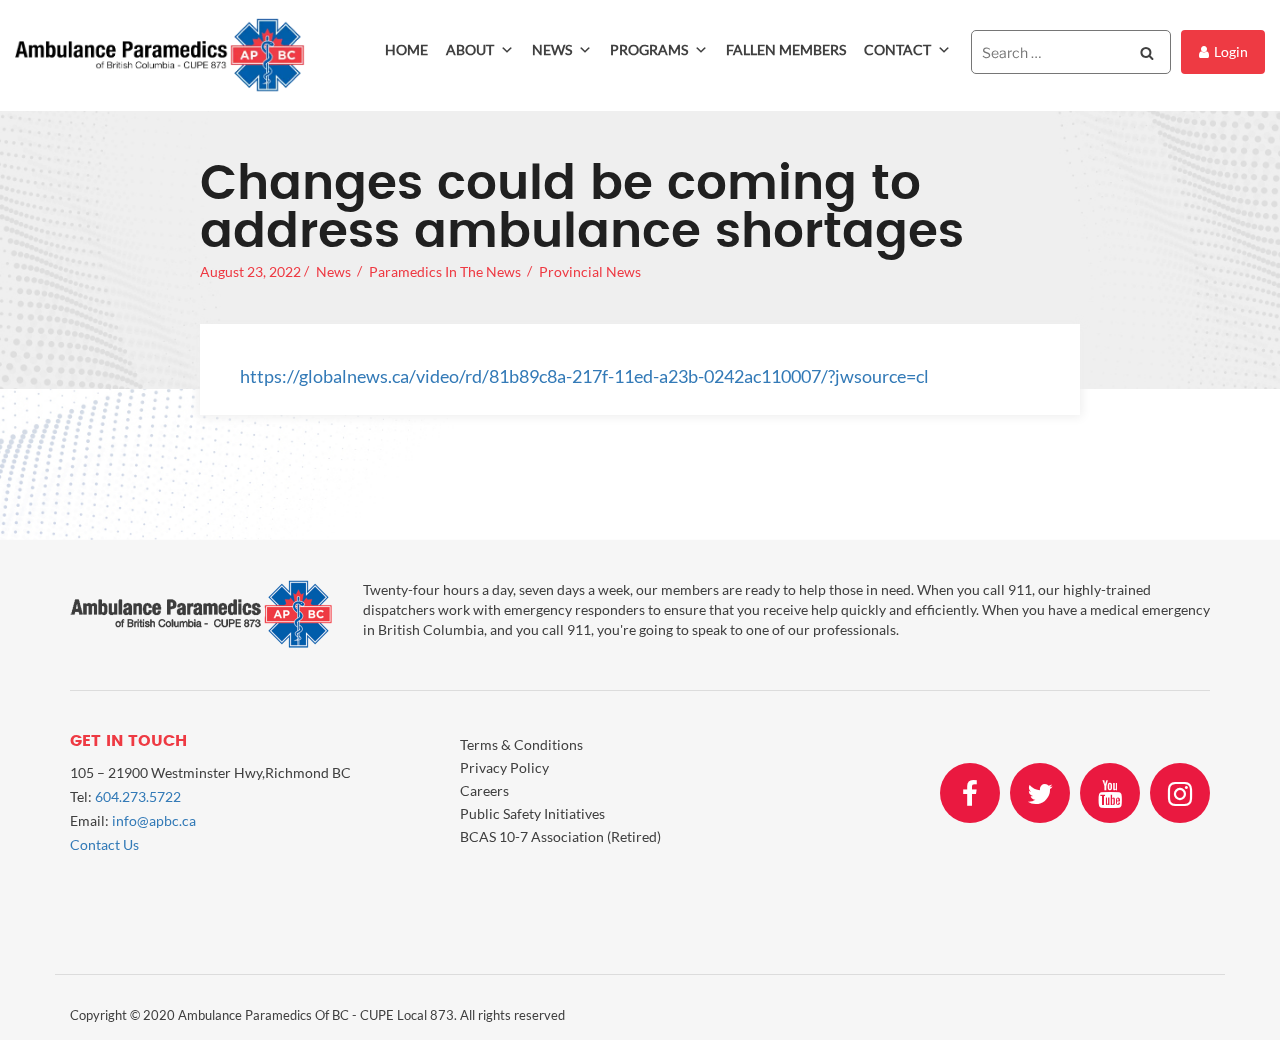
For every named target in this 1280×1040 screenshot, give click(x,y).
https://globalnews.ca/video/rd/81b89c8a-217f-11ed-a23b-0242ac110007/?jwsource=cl (584, 376)
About (470, 49)
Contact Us (104, 844)
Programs (649, 49)
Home (406, 49)
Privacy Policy (504, 767)
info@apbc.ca (154, 820)
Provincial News (590, 271)
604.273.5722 (138, 796)
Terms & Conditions (521, 744)
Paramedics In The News (445, 271)
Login (1231, 51)
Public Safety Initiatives (532, 813)
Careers (484, 790)
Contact (897, 49)
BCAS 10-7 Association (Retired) (560, 836)
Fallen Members (786, 49)
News (552, 49)
